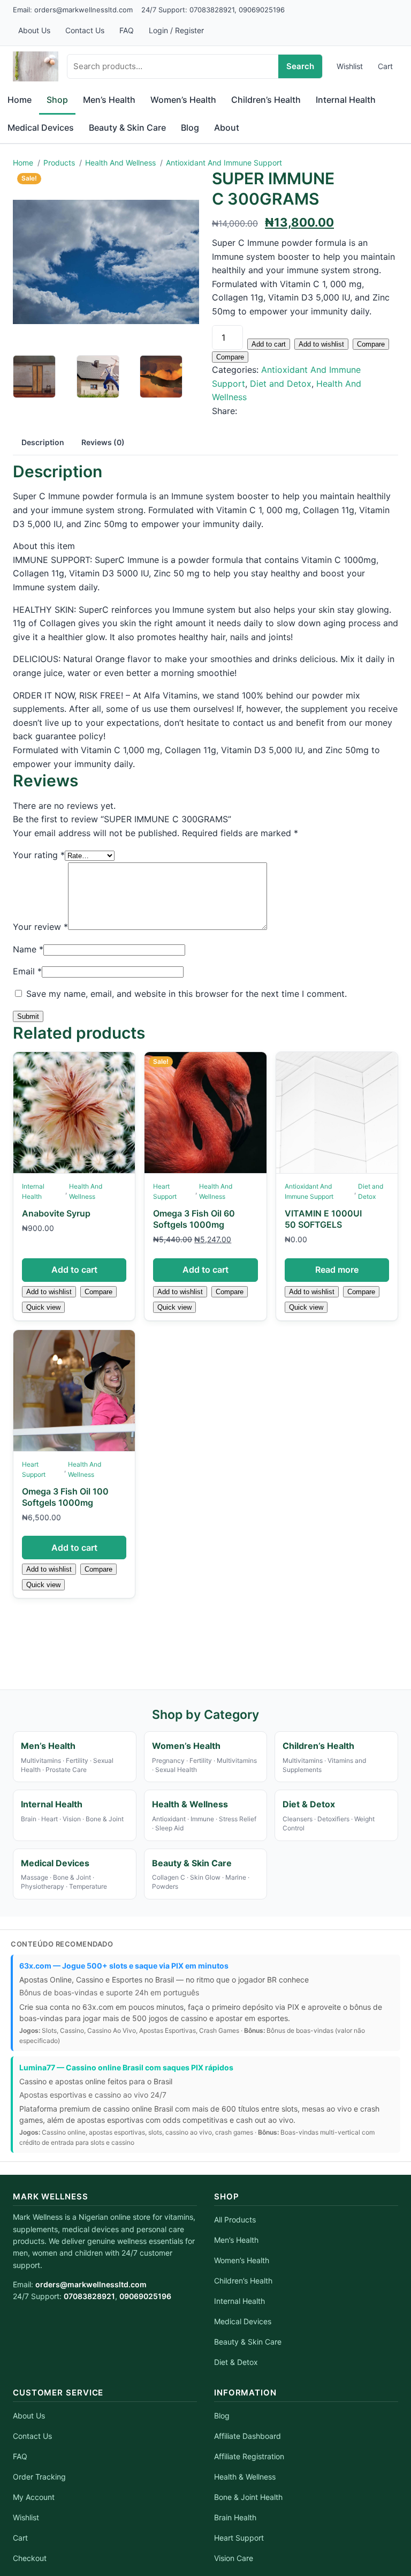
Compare (371, 344)
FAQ (127, 30)
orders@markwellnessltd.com (83, 10)
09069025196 (262, 10)
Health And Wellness (86, 1191)
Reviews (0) (103, 442)
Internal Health (33, 1191)
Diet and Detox (281, 384)
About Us (34, 30)
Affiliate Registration (249, 2456)
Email (27, 971)
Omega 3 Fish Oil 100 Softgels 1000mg (65, 1497)
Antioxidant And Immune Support (309, 1191)
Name (28, 949)
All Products (235, 2220)
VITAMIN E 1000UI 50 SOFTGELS (323, 1219)
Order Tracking (39, 2477)
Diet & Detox (236, 2362)
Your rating (39, 855)
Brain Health (235, 2517)
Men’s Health (236, 2240)
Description (43, 442)
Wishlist (350, 66)
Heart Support (165, 1191)
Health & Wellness (245, 2477)
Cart (385, 66)
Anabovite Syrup (56, 1213)
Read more (337, 1270)
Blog (222, 2416)
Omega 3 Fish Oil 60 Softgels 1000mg (194, 1219)
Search (300, 66)
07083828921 (212, 10)
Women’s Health (242, 2260)
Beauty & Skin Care (248, 2342)
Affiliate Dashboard (248, 2436)
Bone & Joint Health (248, 2497)
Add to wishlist (321, 344)
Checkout (30, 2558)
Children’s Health (243, 2281)
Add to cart (269, 344)
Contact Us (85, 30)
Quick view (43, 1307)
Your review (40, 927)
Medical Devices (243, 2321)
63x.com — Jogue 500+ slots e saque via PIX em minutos (124, 1966)
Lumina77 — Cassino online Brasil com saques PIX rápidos (126, 2067)
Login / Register (176, 30)
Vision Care (234, 2558)
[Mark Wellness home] (36, 66)
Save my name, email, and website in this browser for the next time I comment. (187, 994)
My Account (34, 2497)
